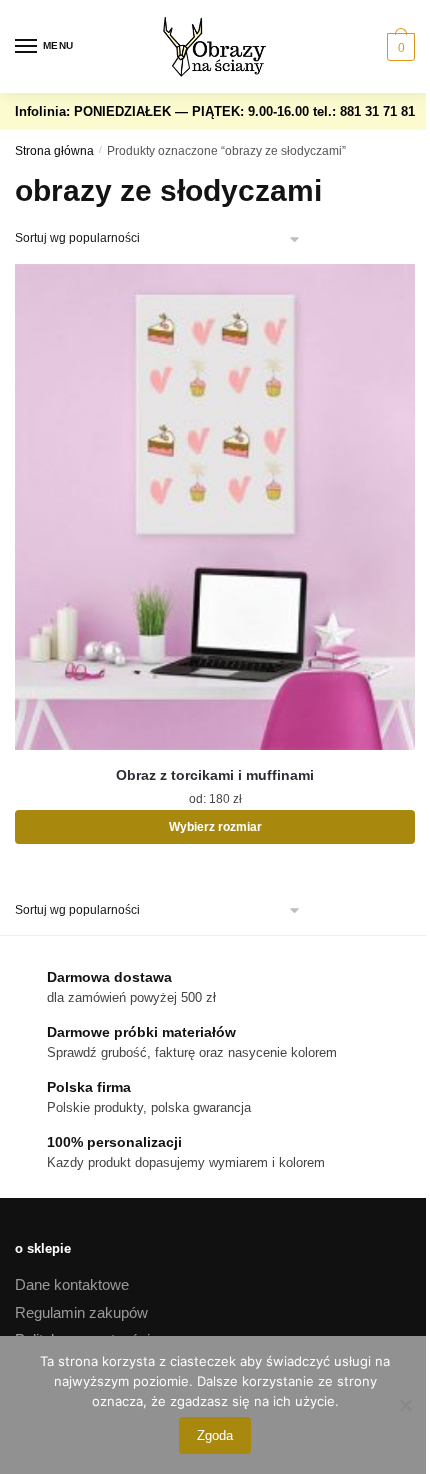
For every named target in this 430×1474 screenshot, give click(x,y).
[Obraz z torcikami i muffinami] (215, 507)
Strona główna (54, 151)
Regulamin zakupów (81, 1312)
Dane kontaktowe (72, 1284)
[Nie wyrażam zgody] (405, 1405)
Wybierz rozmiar (215, 827)
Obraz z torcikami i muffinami (215, 775)
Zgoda (215, 1435)
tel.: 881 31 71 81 (364, 111)
